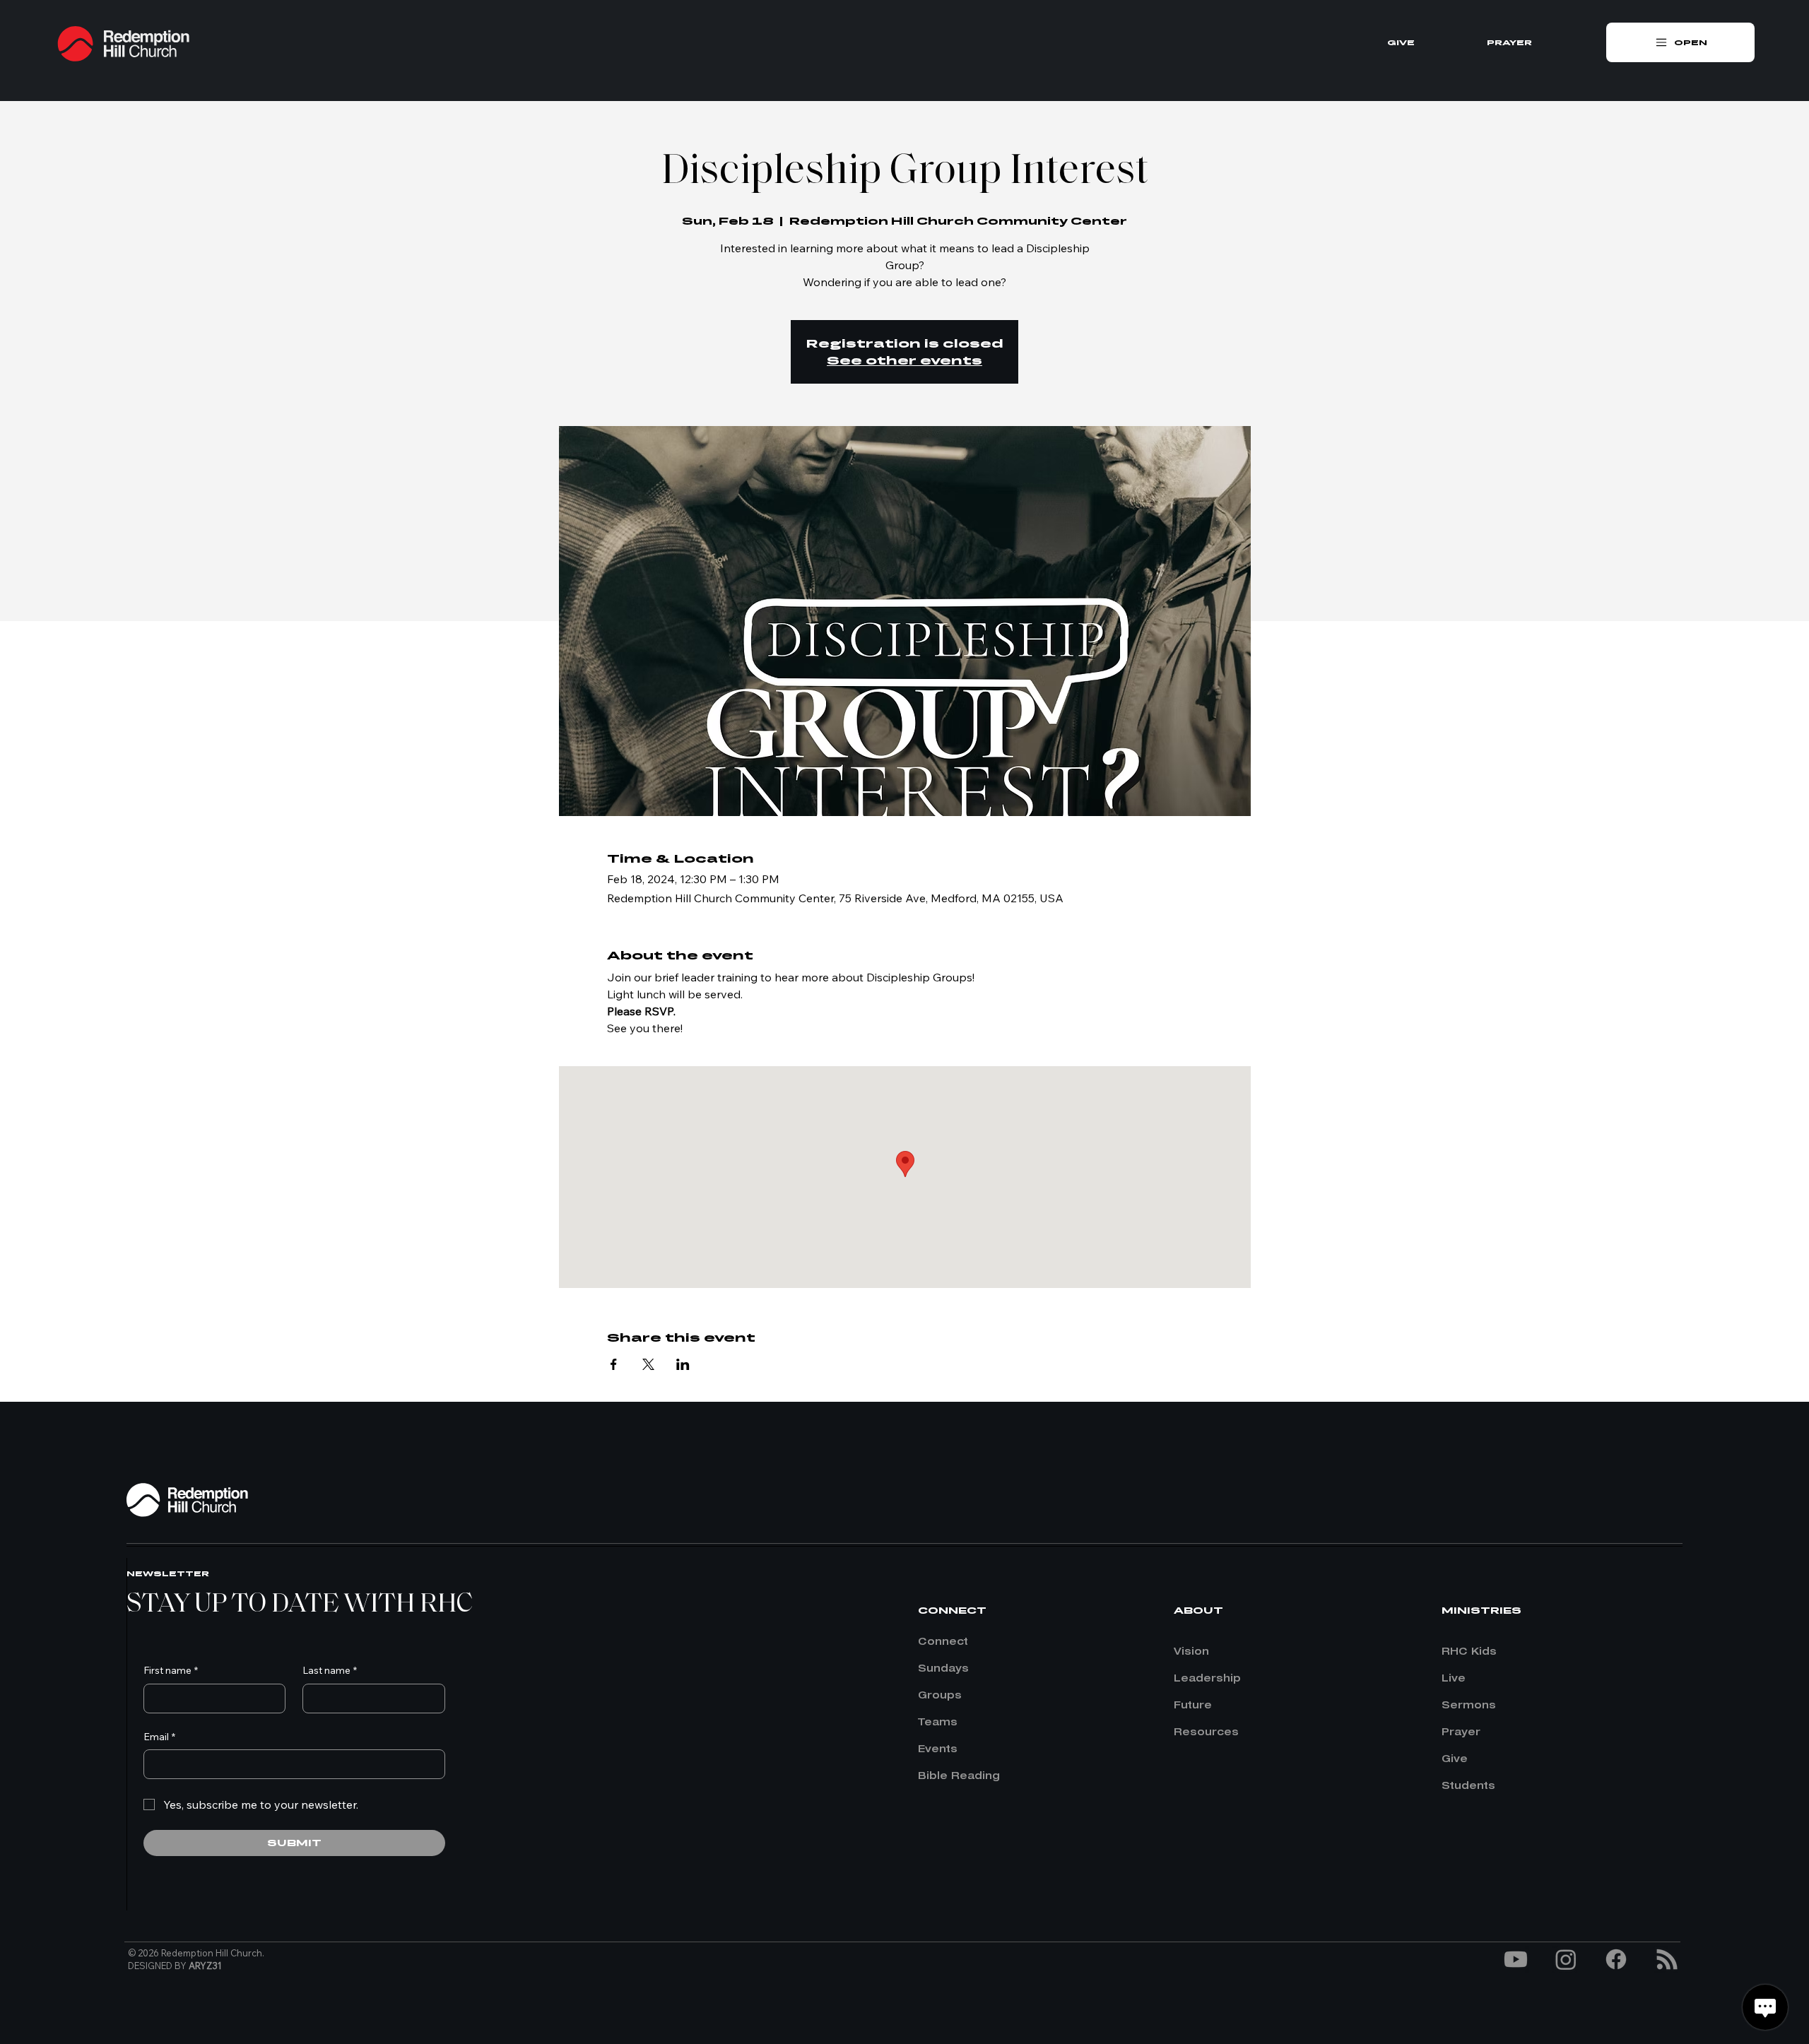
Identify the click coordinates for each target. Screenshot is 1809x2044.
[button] (1680, 42)
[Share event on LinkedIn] (683, 1364)
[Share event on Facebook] (614, 1364)
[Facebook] (1616, 1959)
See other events (904, 360)
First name (171, 1670)
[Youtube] (1516, 1959)
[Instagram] (1566, 1959)
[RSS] (1667, 1959)
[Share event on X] (648, 1364)
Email (159, 1737)
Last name (330, 1670)
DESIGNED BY (175, 1966)
